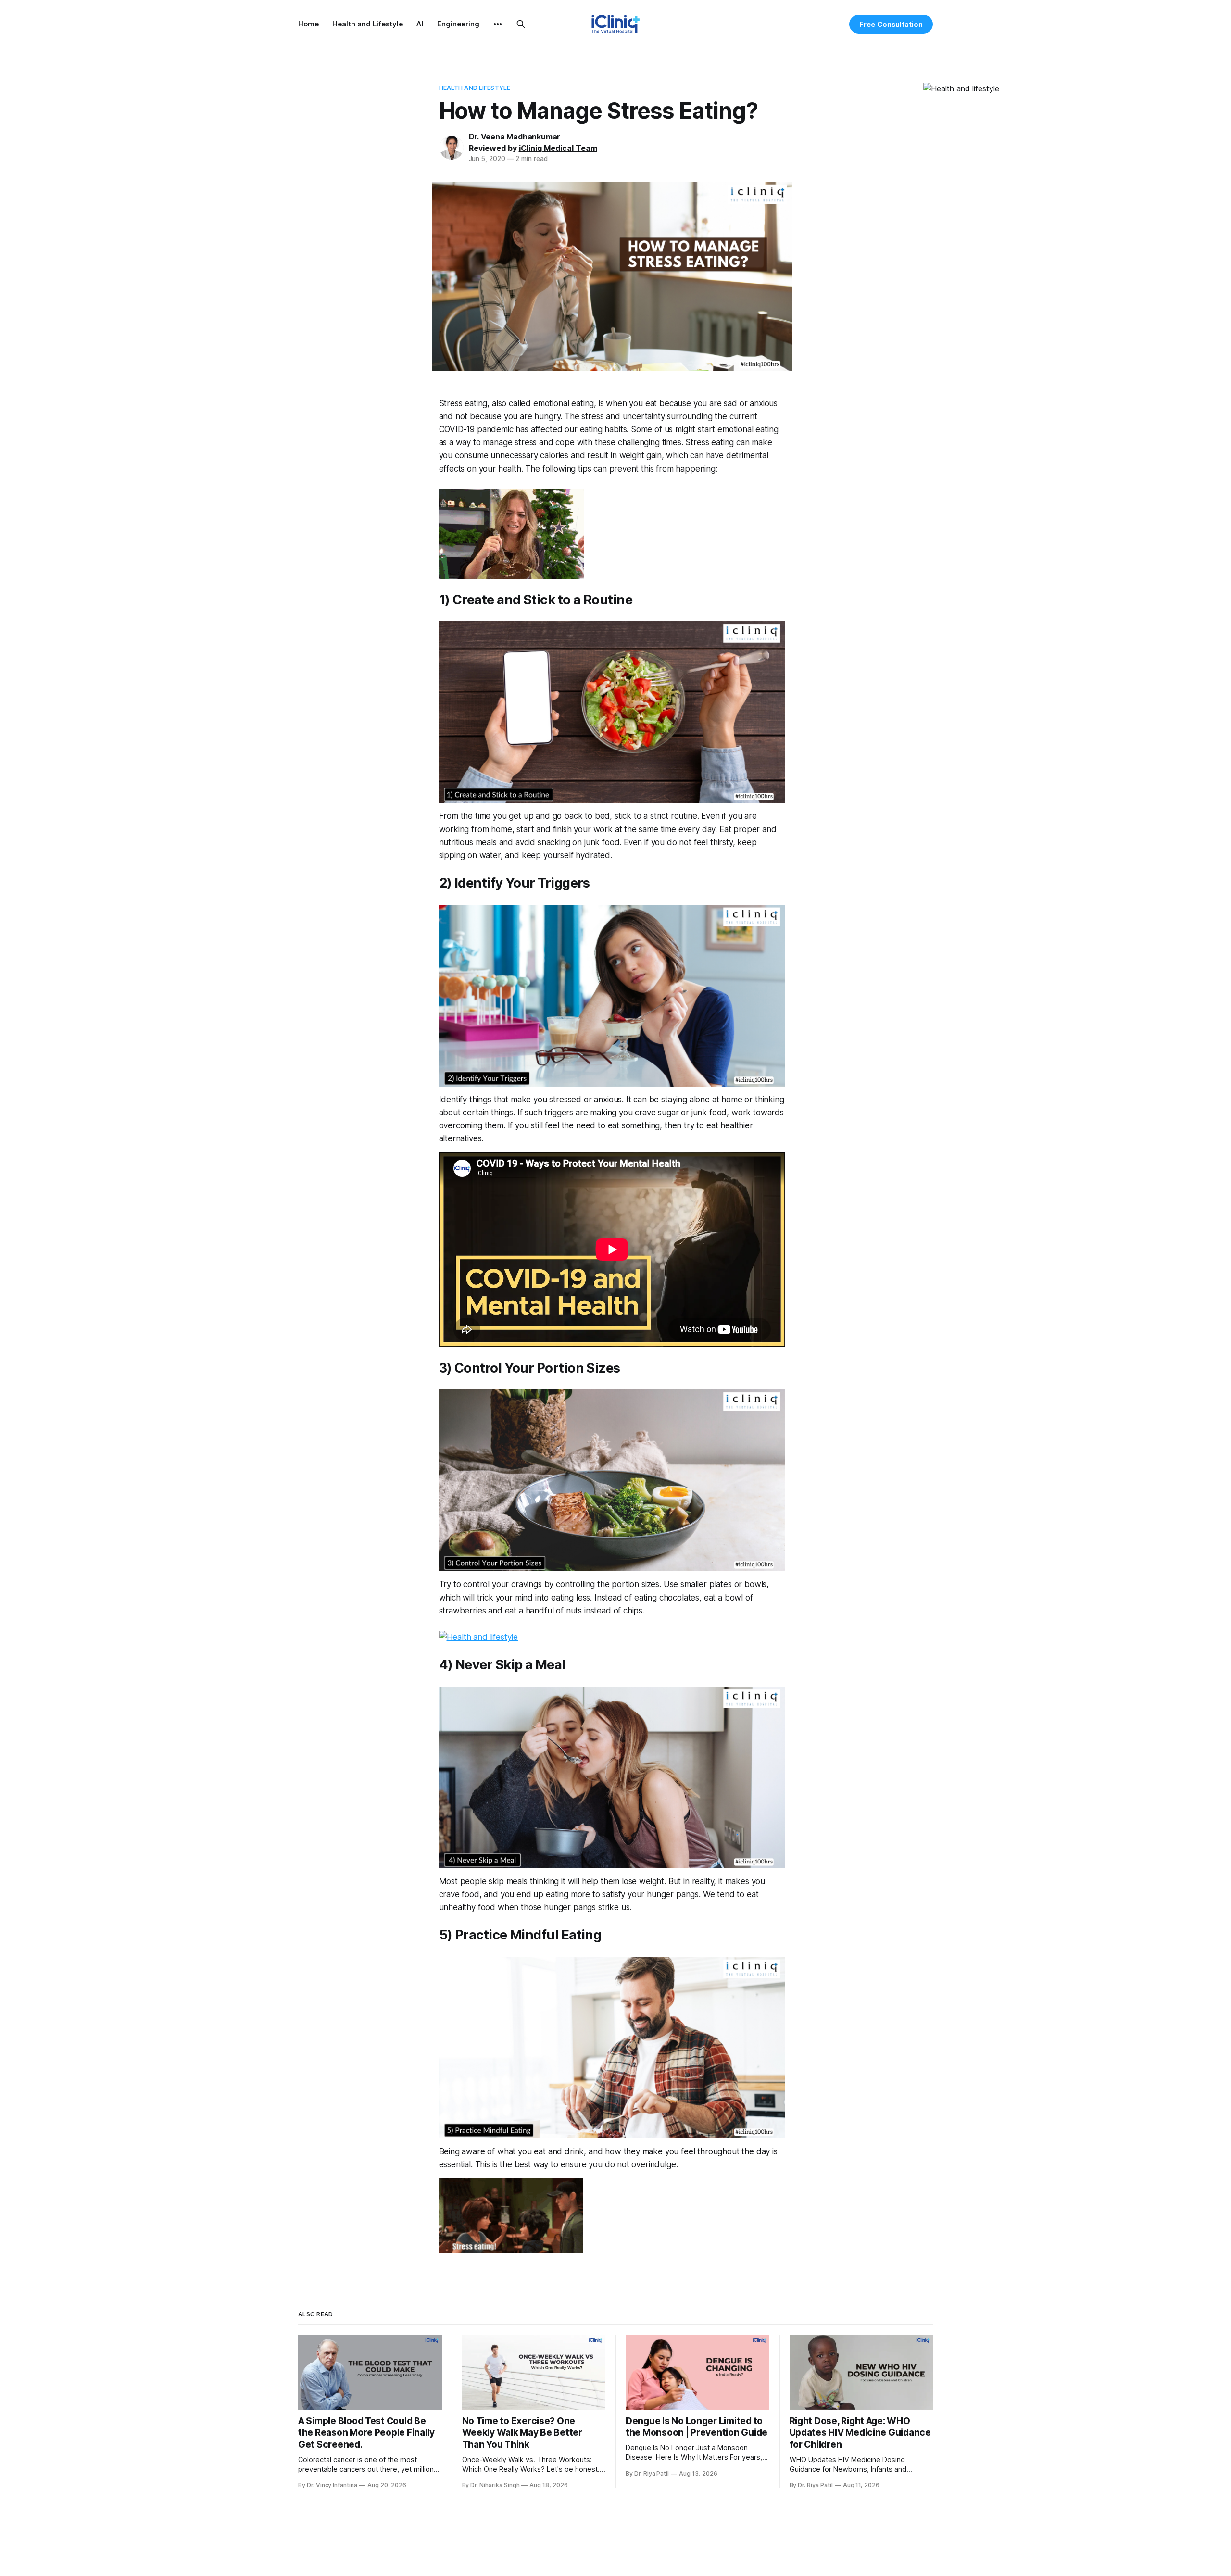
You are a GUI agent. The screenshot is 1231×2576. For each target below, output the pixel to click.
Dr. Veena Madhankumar (515, 137)
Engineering (458, 24)
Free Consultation (891, 24)
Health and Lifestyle (368, 24)
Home (308, 24)
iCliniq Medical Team (558, 148)
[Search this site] (521, 24)
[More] (498, 24)
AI (420, 24)
